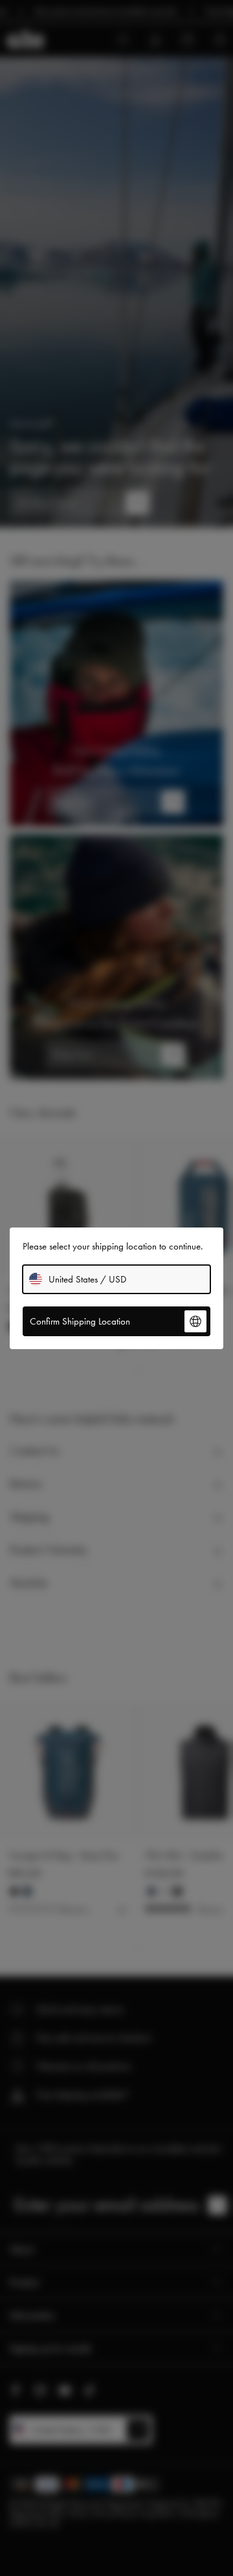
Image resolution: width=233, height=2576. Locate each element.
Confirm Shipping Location (80, 1321)
